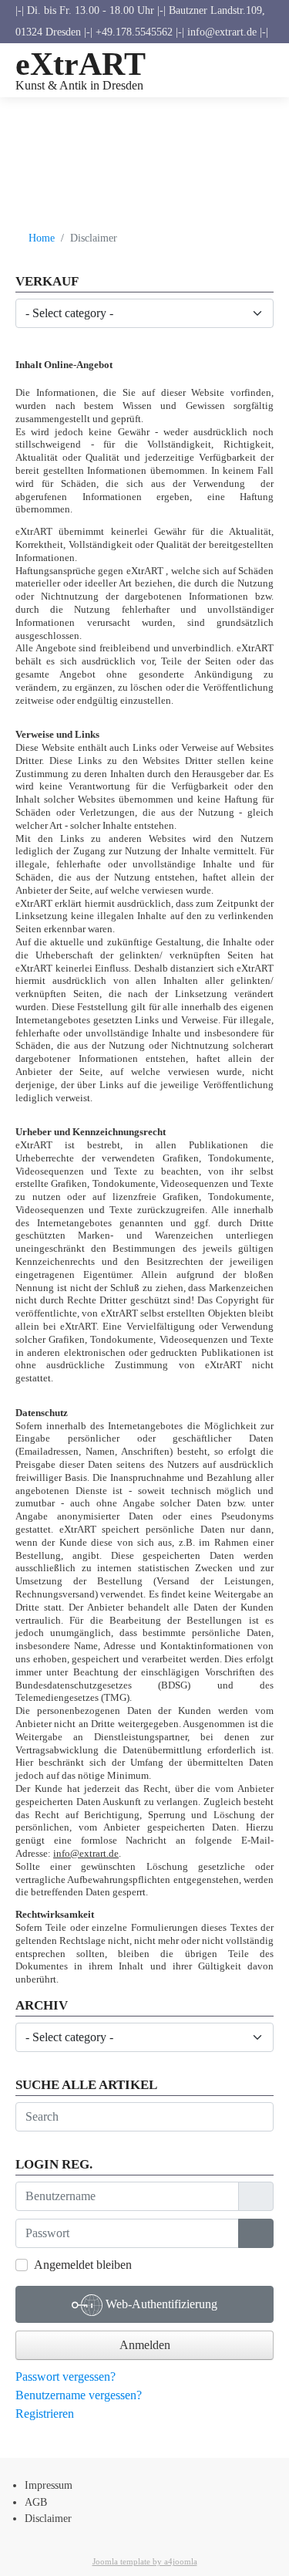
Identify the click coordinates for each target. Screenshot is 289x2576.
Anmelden (145, 2345)
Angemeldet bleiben (83, 2265)
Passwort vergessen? (66, 2377)
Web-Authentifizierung (160, 2304)
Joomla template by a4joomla (145, 2561)
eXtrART (81, 64)
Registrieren (46, 2414)
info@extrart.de (86, 1853)
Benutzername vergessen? (79, 2395)
